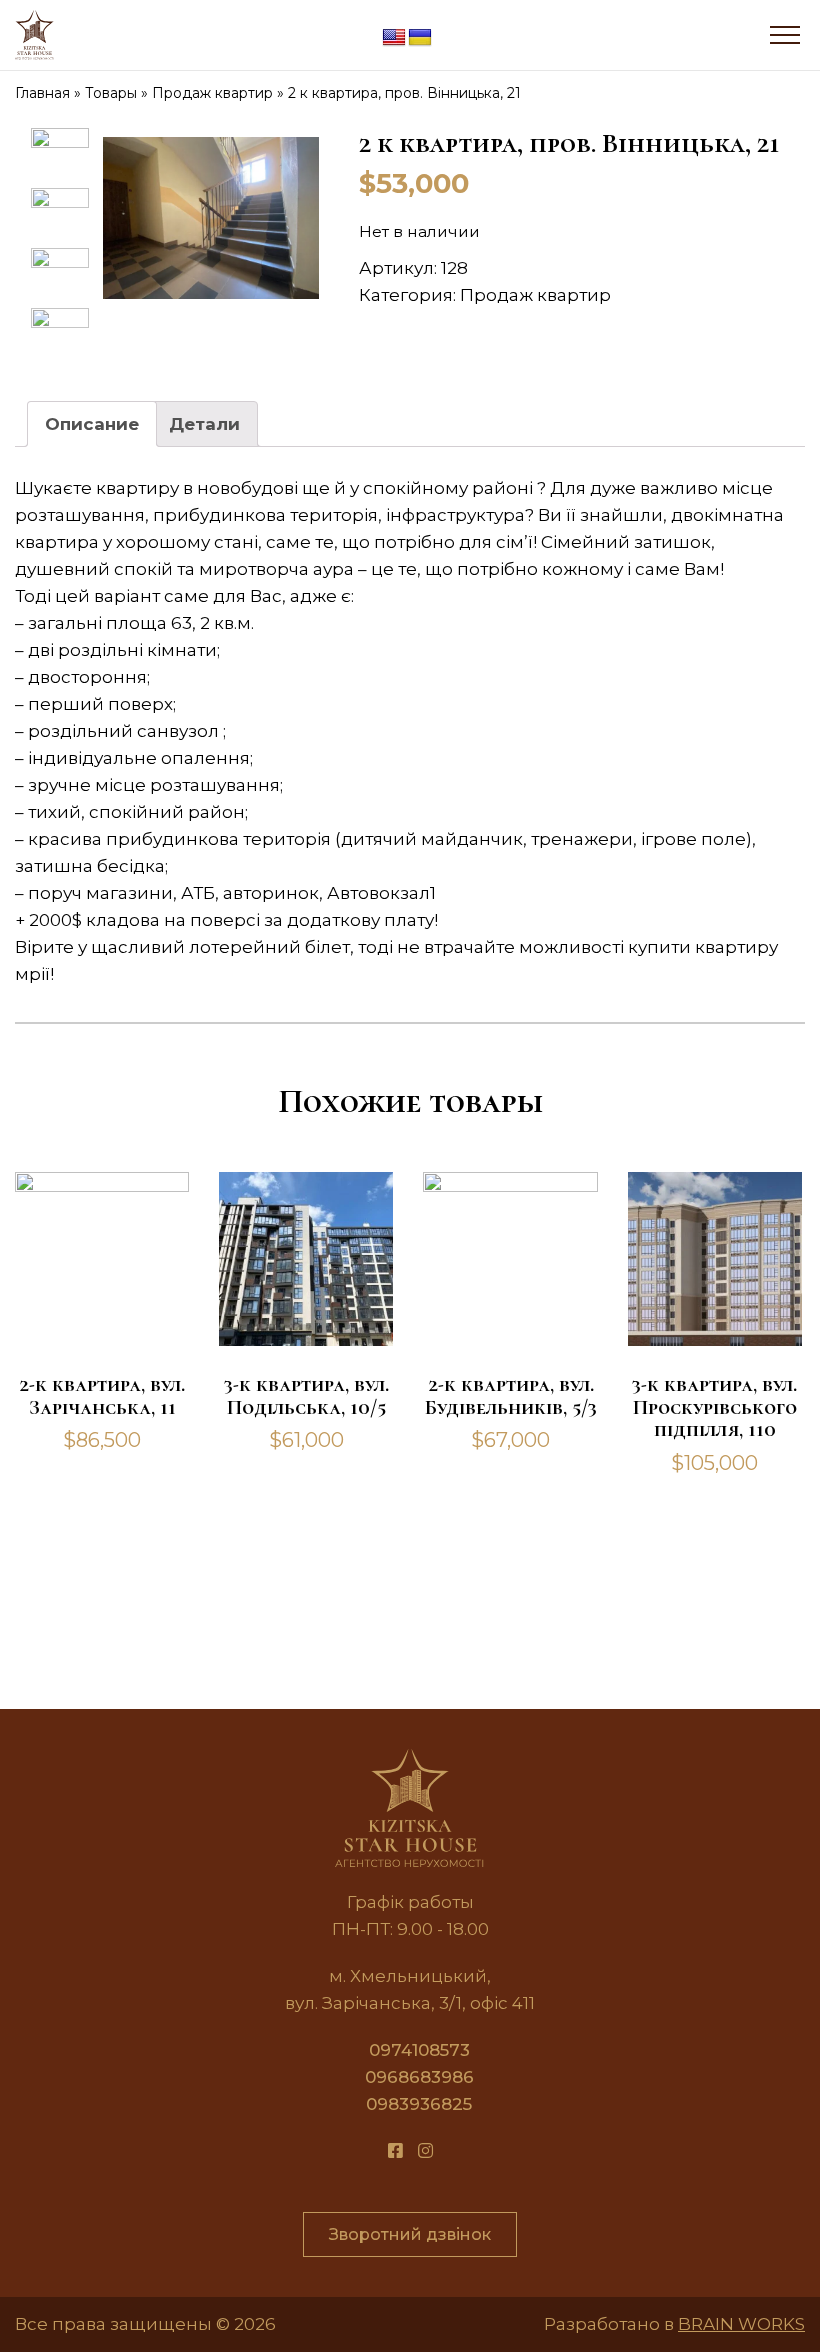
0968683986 (419, 2077)
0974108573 (419, 2050)
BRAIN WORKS (741, 2324)
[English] (394, 38)
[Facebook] (395, 2151)
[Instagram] (425, 2151)
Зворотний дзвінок (410, 2234)
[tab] (92, 424)
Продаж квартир (535, 295)
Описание (92, 424)
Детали (204, 424)
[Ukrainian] (420, 38)
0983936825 (419, 2104)
